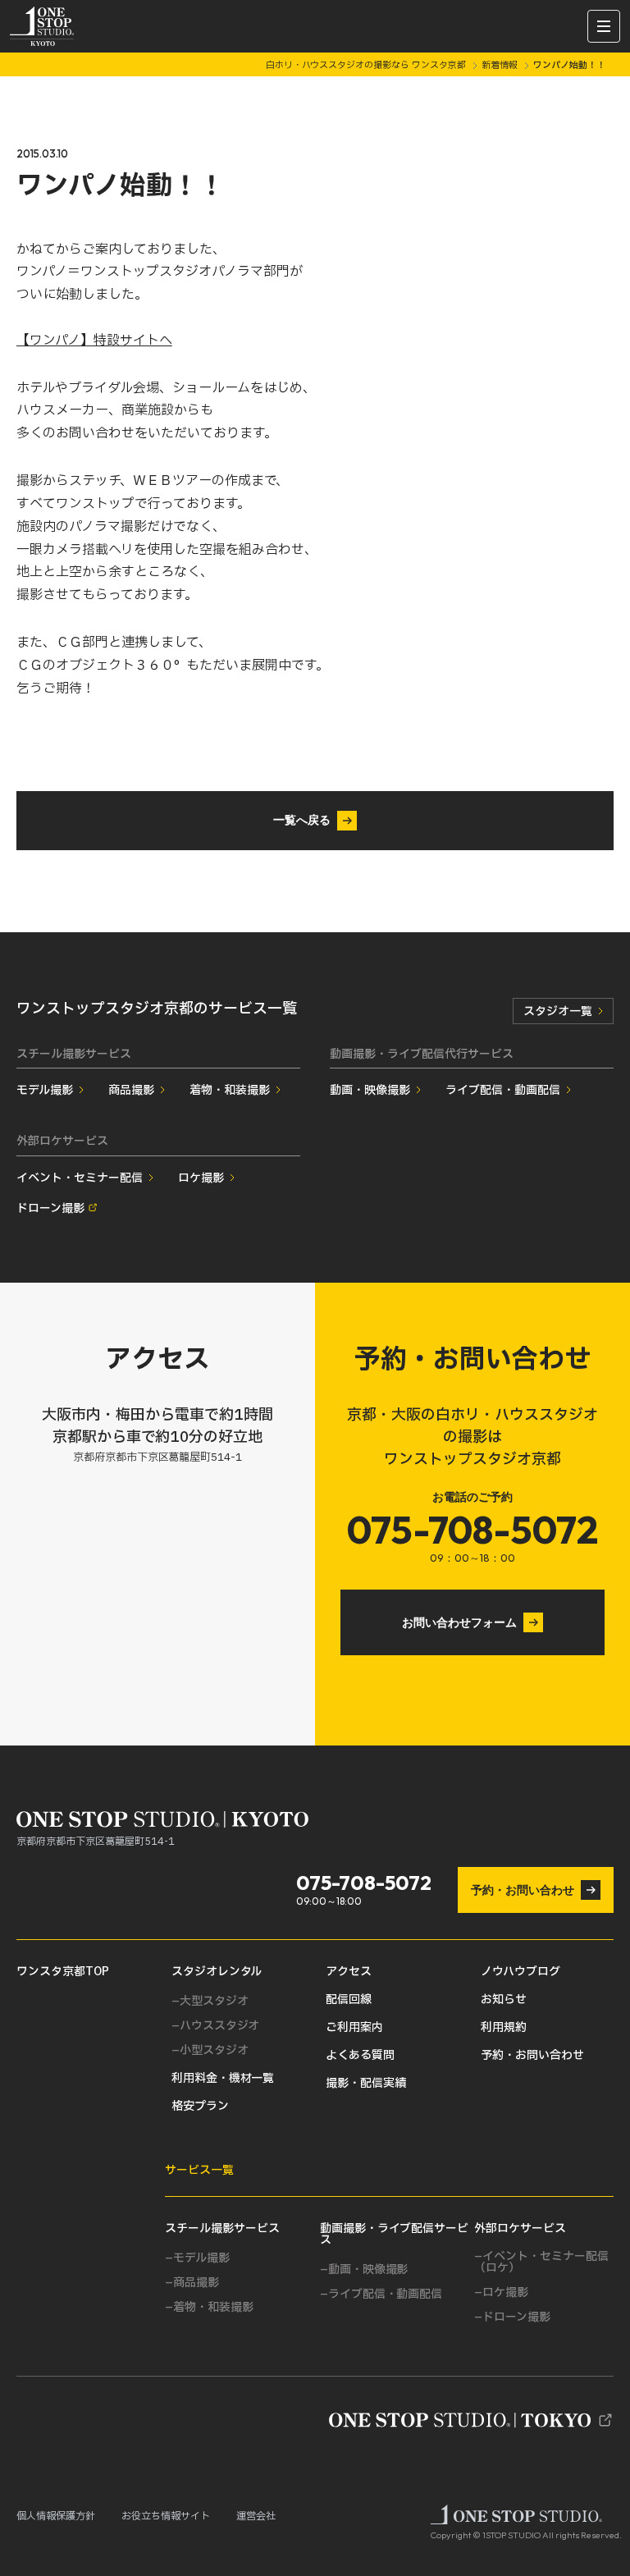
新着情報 (501, 65)
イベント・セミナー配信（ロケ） (541, 2263)
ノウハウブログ (520, 1972)
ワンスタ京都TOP (63, 1972)
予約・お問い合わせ (523, 1890)
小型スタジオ (214, 2051)
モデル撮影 (45, 1090)
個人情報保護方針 (56, 2516)
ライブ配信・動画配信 (503, 1090)
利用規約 (504, 2028)
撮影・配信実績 (366, 2084)
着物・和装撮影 (230, 1090)
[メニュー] (604, 26)
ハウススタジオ (220, 2026)
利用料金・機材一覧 (223, 2079)
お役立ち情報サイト (166, 2516)
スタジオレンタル (217, 1972)
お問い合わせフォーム (459, 1622)
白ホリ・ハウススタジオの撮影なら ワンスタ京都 (367, 65)
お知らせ (504, 2000)
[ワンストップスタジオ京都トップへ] (42, 26)
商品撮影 (131, 1090)
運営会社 (256, 2516)
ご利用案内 (354, 2028)
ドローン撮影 (50, 1208)
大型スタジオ (214, 2002)
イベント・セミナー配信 (80, 1178)
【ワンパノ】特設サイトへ (94, 341)
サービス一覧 (199, 2170)
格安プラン (200, 2107)
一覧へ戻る (302, 820)
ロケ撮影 (201, 1178)
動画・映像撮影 (370, 1090)
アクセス (349, 1972)
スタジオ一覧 (558, 1011)
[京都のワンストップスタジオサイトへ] (471, 2420)
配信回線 (349, 2000)
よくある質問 (360, 2056)
